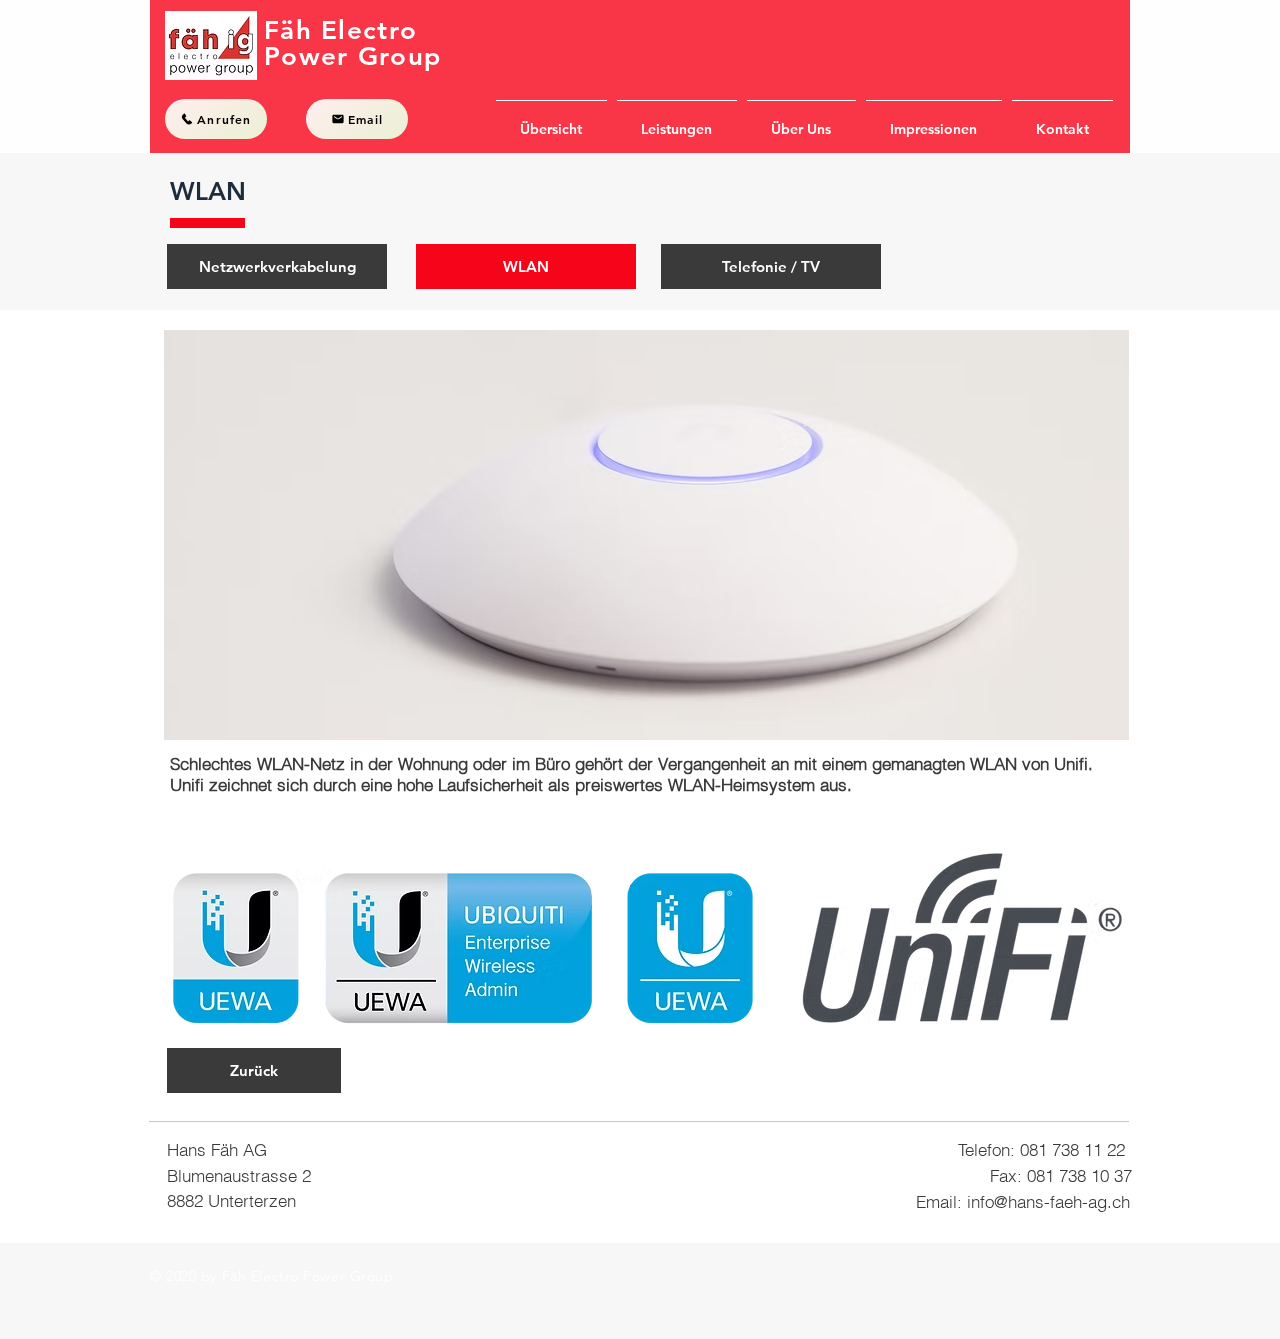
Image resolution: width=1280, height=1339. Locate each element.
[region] (646, 535)
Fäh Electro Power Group (352, 43)
